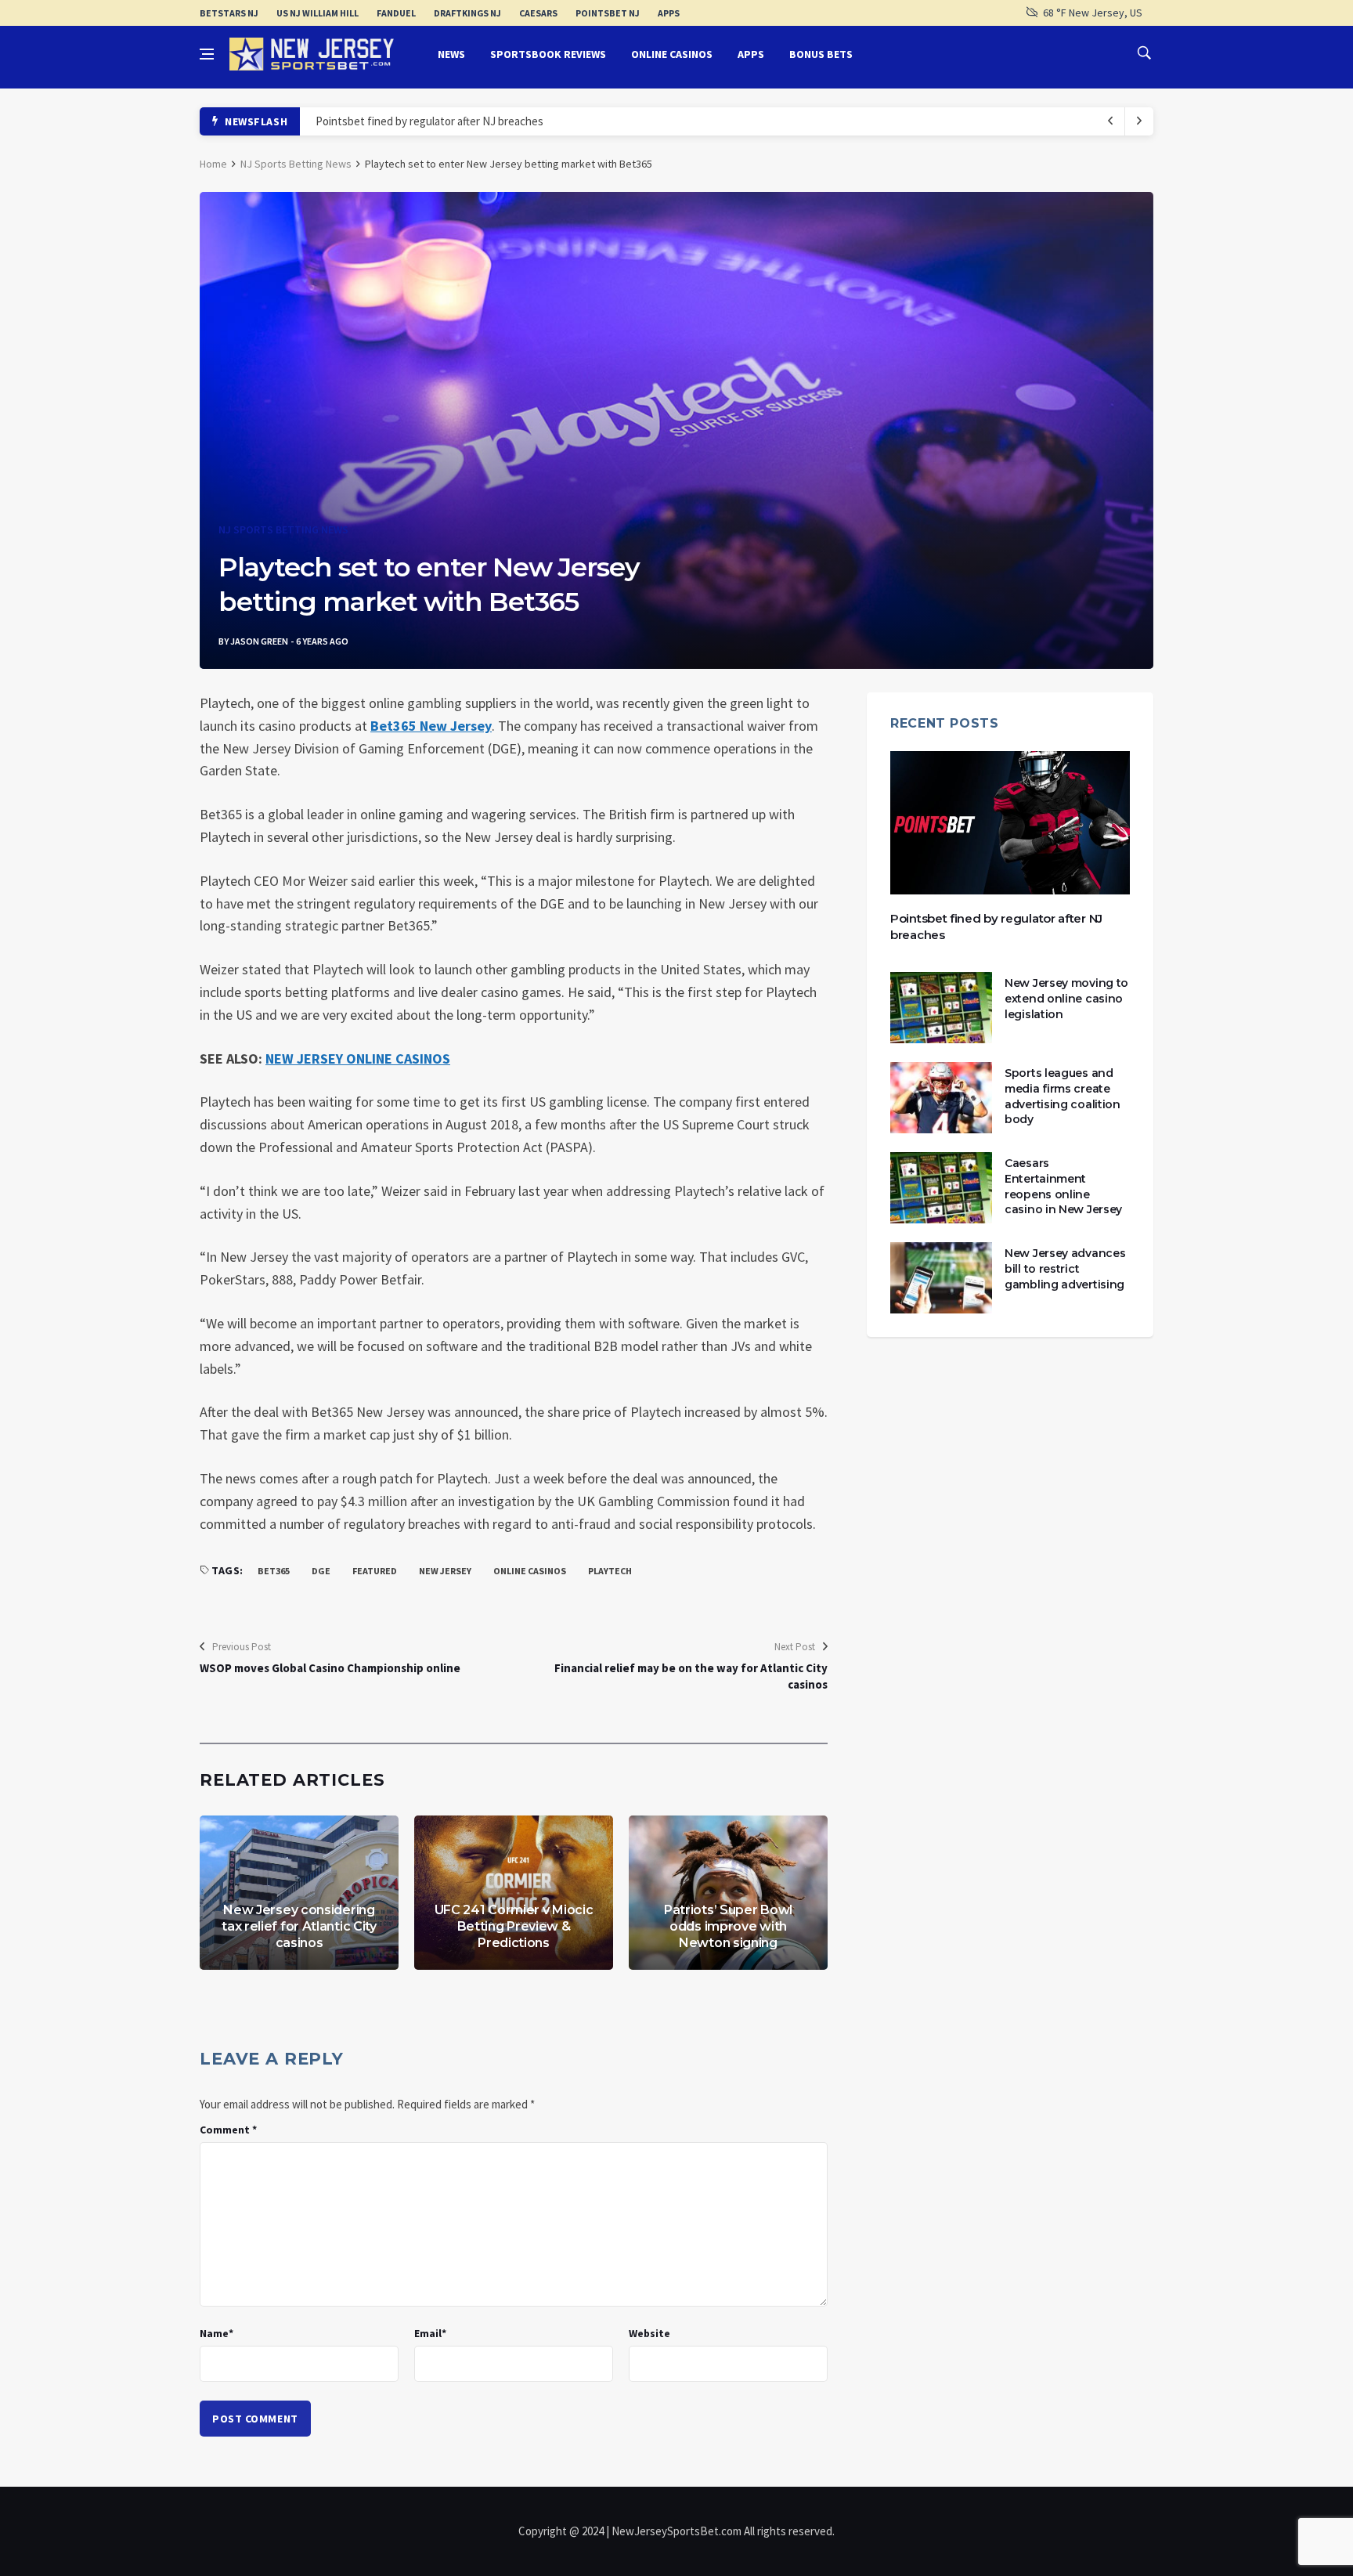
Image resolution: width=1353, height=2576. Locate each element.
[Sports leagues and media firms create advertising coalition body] (941, 1098)
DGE (321, 1571)
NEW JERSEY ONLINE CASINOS (358, 1059)
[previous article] (1139, 121)
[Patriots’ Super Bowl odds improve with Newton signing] (728, 1893)
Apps (669, 13)
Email (430, 2333)
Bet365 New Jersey (431, 726)
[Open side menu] (207, 54)
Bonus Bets (821, 54)
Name (216, 2333)
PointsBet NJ (608, 13)
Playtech (610, 1571)
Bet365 (274, 1571)
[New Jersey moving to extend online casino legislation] (941, 1008)
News (451, 54)
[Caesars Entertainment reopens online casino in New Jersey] (941, 1188)
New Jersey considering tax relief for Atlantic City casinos (299, 1926)
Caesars (538, 13)
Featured (375, 1571)
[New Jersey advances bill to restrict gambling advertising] (941, 1278)
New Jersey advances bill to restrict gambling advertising (1065, 1268)
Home (213, 164)
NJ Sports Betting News (296, 164)
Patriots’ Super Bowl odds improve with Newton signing (728, 1926)
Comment (228, 2130)
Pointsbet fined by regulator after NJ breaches (429, 121)
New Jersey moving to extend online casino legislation (1066, 998)
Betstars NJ (229, 13)
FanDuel (396, 13)
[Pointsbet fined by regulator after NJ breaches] (1010, 823)
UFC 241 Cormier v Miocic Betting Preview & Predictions (514, 1926)
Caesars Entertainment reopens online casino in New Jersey (1063, 1186)
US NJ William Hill (318, 13)
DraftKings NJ (467, 13)
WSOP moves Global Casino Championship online (330, 1668)
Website (649, 2333)
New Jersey (445, 1571)
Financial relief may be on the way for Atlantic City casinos (691, 1676)
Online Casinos (672, 54)
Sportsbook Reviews (548, 54)
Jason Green (259, 641)
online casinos (530, 1571)
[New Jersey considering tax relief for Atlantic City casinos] (299, 1893)
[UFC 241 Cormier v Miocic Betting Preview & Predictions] (514, 1893)
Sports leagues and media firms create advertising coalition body (1063, 1096)
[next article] (1111, 121)
